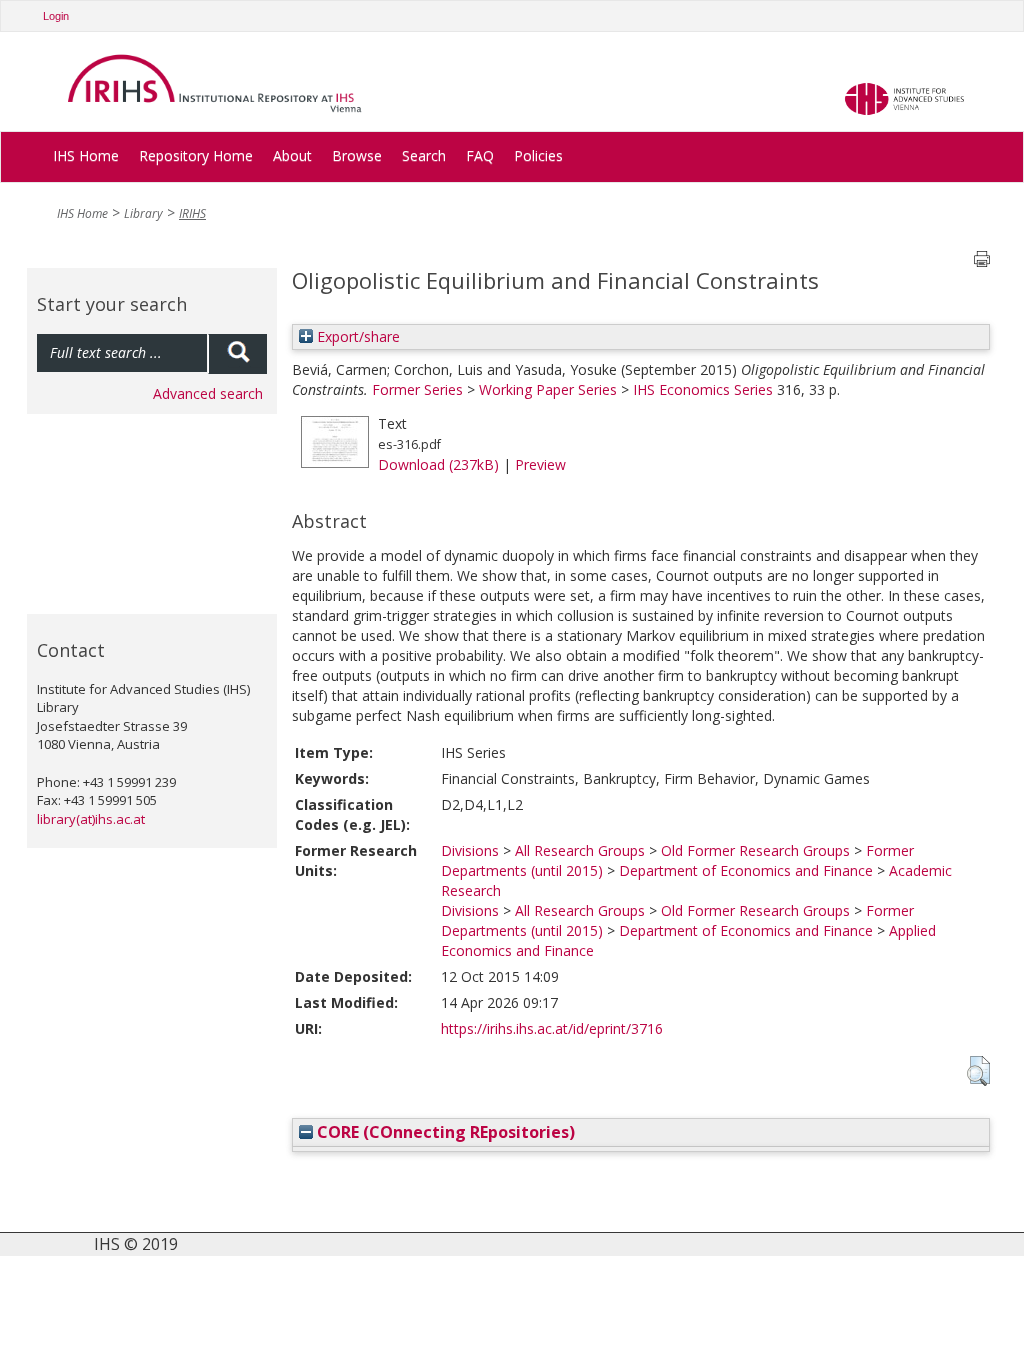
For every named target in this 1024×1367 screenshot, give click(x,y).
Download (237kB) (438, 464)
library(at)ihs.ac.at (91, 819)
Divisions (470, 850)
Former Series (417, 389)
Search (424, 155)
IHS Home (86, 155)
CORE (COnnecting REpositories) (444, 1132)
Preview (540, 464)
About (292, 155)
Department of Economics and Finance (746, 870)
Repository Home (196, 155)
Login (56, 16)
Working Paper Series (548, 389)
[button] (978, 1071)
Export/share (356, 336)
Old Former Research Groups (755, 850)
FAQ (480, 155)
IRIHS (192, 213)
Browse (357, 155)
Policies (538, 155)
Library (143, 213)
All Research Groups (580, 850)
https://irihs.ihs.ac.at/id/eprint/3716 (552, 1028)
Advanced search (208, 393)
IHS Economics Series (703, 389)
